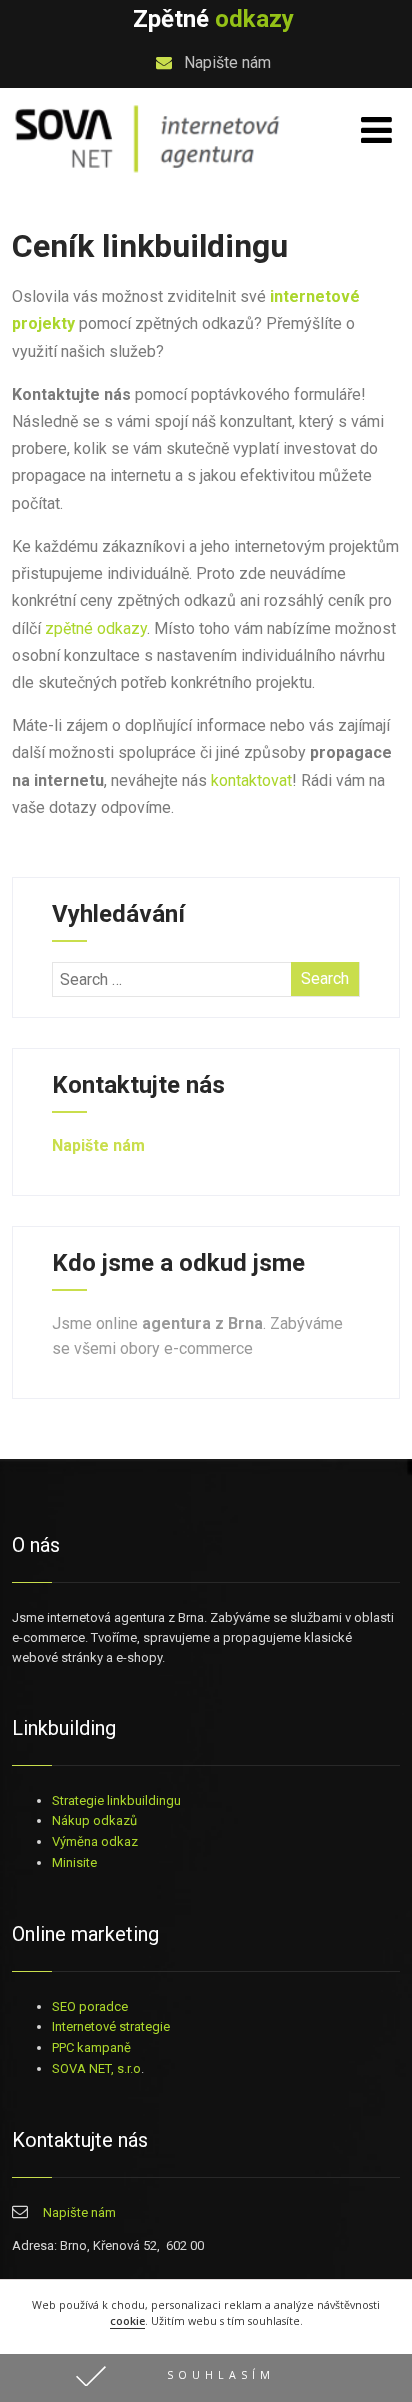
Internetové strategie (111, 2026)
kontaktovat (251, 780)
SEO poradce (90, 2006)
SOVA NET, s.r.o (96, 2068)
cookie (127, 2321)
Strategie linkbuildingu (116, 1800)
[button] (206, 2378)
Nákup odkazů (94, 1820)
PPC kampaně (91, 2047)
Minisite (74, 1862)
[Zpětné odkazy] (147, 174)
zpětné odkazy (96, 628)
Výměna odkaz (95, 1841)
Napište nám (225, 62)
